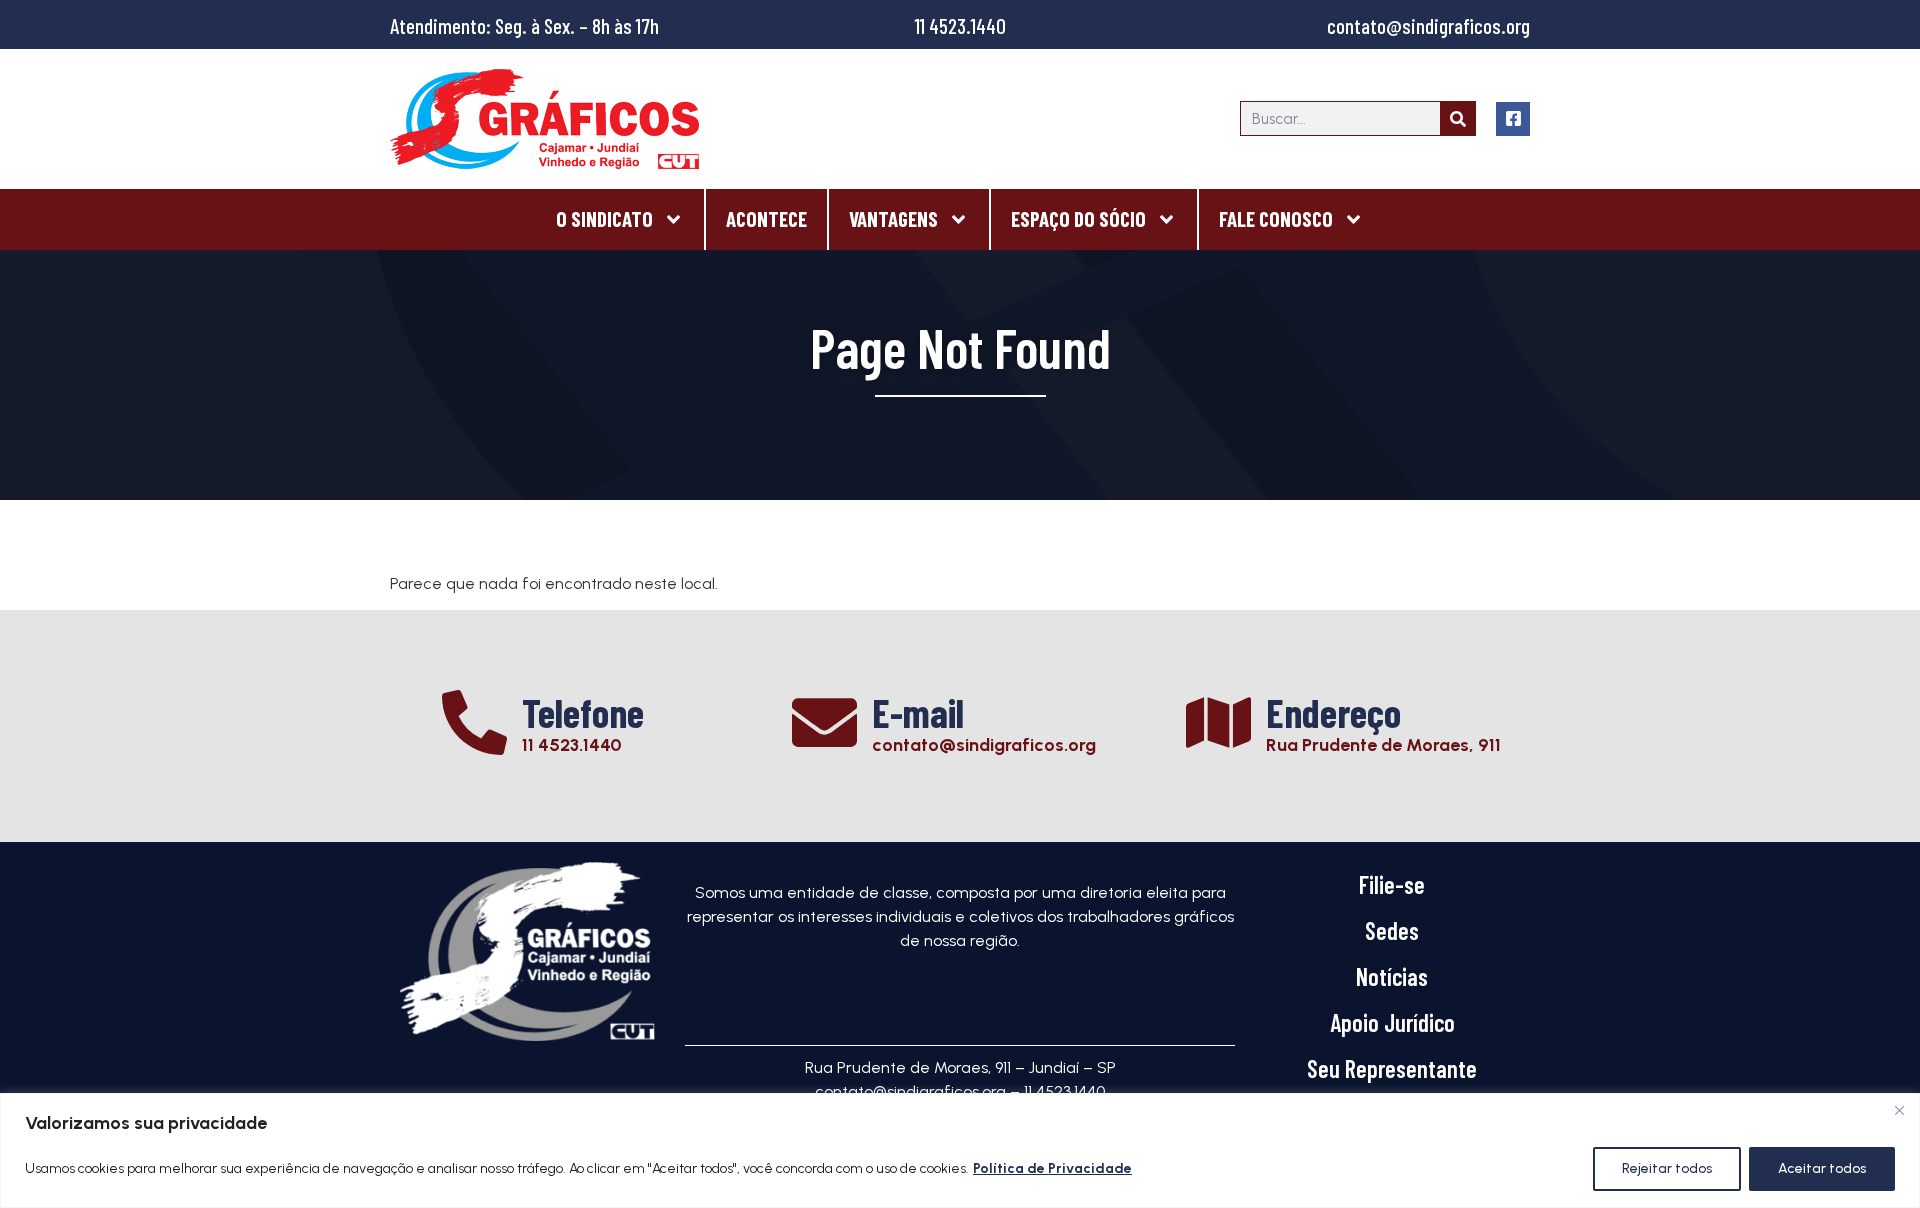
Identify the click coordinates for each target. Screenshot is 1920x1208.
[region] (960, 1150)
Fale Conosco (1276, 218)
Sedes (1392, 930)
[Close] (1899, 1110)
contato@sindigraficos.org (1428, 25)
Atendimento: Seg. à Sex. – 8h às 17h (524, 25)
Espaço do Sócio (1078, 218)
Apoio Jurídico (1392, 1022)
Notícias (1392, 976)
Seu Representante (1392, 1068)
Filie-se (1392, 884)
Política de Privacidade (1052, 1168)
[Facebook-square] (1513, 119)
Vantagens (893, 218)
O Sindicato (604, 218)
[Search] (1457, 118)
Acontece (766, 218)
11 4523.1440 (960, 25)
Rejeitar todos (1667, 1168)
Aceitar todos (1822, 1168)
